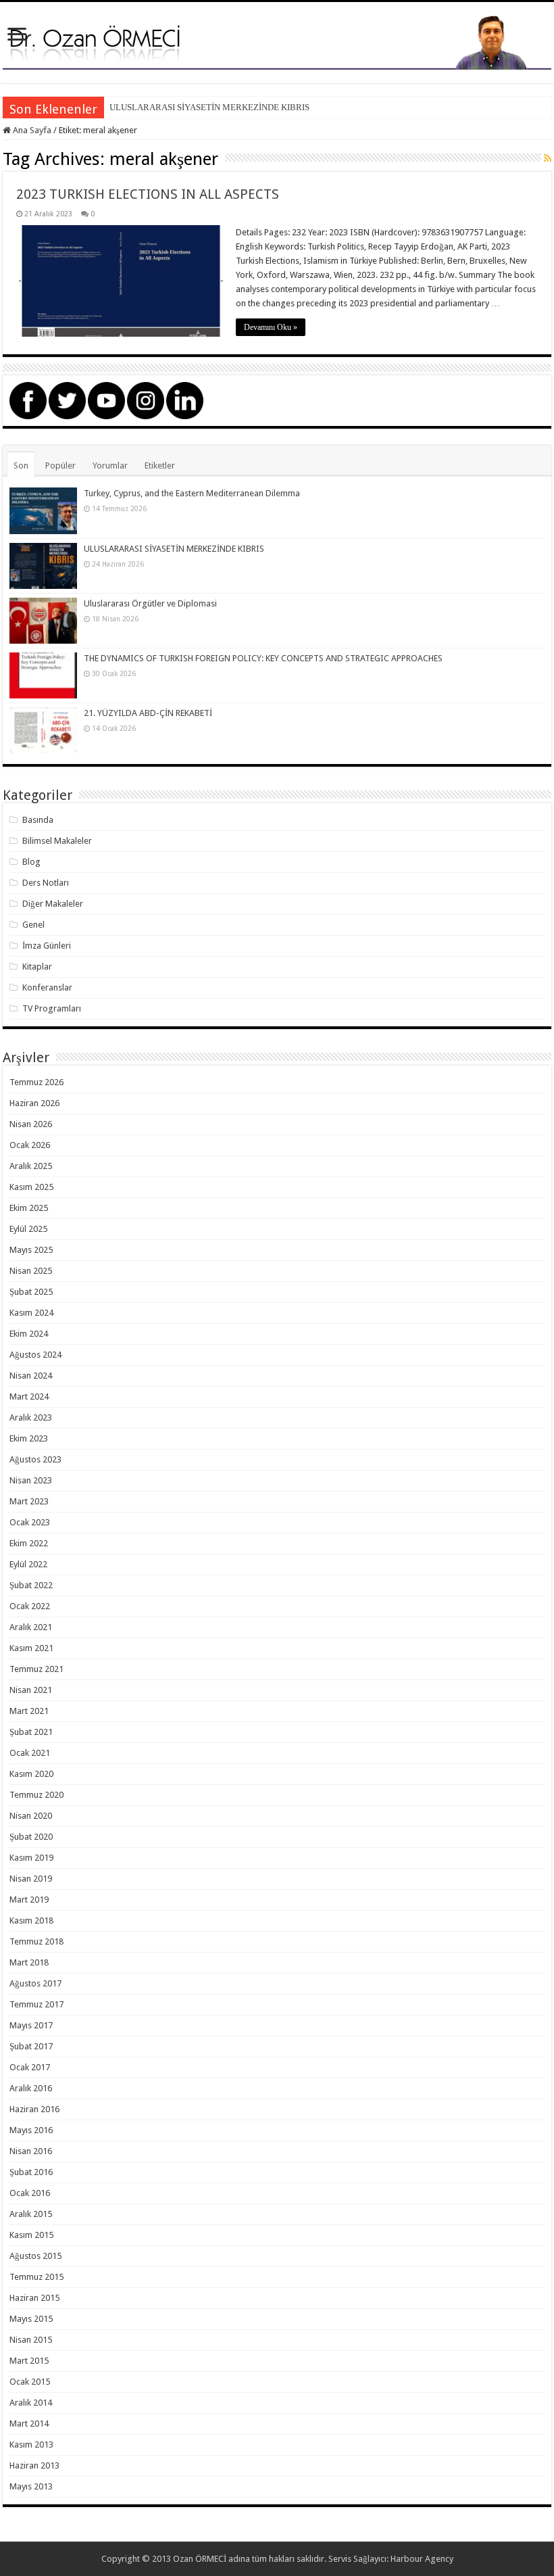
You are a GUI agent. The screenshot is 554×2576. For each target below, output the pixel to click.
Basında (38, 820)
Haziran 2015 (34, 2298)
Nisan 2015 (31, 2340)
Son (21, 466)
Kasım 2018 (31, 1921)
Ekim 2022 (29, 1543)
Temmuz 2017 (36, 2004)
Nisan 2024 (31, 1376)
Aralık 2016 (31, 2088)
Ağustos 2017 (35, 1983)
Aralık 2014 (31, 2403)
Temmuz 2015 (36, 2277)
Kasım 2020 (31, 1774)
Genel (33, 925)
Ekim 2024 (29, 1334)
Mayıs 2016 (31, 2130)
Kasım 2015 (31, 2235)
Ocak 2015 (30, 2382)
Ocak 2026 (30, 1145)
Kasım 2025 (31, 1187)
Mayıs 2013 (31, 2486)
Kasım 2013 (31, 2444)
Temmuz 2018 (36, 1941)
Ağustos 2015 (35, 2256)
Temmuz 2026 (36, 1082)
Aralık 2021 (31, 1627)
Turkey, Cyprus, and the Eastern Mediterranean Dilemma (192, 493)
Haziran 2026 (34, 1103)
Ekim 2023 (29, 1438)
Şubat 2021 (31, 1732)
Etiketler (160, 466)
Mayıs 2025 (31, 1250)
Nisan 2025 (31, 1271)
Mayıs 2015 (31, 2319)
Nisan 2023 (31, 1480)
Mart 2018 (29, 1962)
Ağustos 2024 (35, 1355)
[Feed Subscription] (548, 158)
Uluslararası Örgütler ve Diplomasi (150, 603)
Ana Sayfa (31, 130)
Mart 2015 (29, 2361)
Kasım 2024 (31, 1313)
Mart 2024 (29, 1397)
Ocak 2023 (30, 1522)
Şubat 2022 (31, 1585)
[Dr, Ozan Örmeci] (277, 41)
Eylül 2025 (28, 1229)
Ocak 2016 (30, 2193)
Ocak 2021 (30, 1753)
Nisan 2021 (31, 1690)
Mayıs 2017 (31, 2025)
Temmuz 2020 (36, 1795)
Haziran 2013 (34, 2465)
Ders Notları (46, 883)
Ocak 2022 (30, 1606)
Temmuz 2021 (36, 1669)
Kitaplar (37, 967)
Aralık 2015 (31, 2214)
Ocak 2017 (30, 2067)
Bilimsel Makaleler (57, 841)
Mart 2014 (29, 2424)
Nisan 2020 (31, 1816)
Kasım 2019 (31, 1858)
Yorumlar (110, 466)
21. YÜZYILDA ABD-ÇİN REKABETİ (148, 713)
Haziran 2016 (34, 2109)
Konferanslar (47, 987)
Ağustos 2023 (35, 1459)
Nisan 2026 (31, 1124)
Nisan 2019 (31, 1879)
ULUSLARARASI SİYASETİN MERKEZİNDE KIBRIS (209, 107)
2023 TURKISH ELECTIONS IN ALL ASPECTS (148, 194)
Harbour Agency (422, 2559)
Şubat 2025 (31, 1292)
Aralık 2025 (31, 1166)
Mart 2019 (29, 1900)
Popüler (60, 466)
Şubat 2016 (31, 2172)
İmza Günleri (47, 946)
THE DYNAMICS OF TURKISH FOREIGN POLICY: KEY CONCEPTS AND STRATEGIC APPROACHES (263, 658)
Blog (31, 862)
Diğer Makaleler (53, 904)
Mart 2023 (29, 1501)
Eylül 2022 (28, 1564)
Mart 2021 (29, 1711)
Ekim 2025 (29, 1208)
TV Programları (52, 1008)
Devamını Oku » (271, 327)
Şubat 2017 (31, 2046)
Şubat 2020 (31, 1837)
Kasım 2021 (31, 1648)
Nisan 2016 (31, 2151)
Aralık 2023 (31, 1417)
